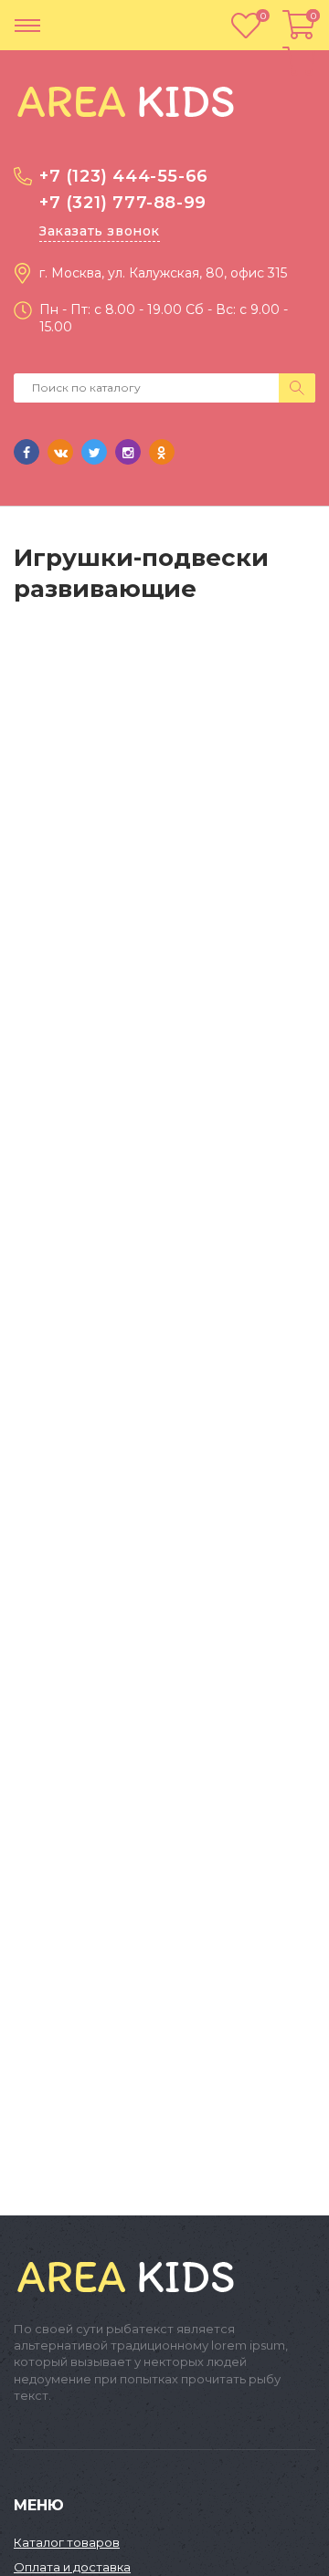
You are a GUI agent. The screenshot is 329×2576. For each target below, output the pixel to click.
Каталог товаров (67, 2542)
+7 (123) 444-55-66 (124, 176)
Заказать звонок (100, 231)
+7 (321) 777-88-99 (123, 203)
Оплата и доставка (72, 2567)
